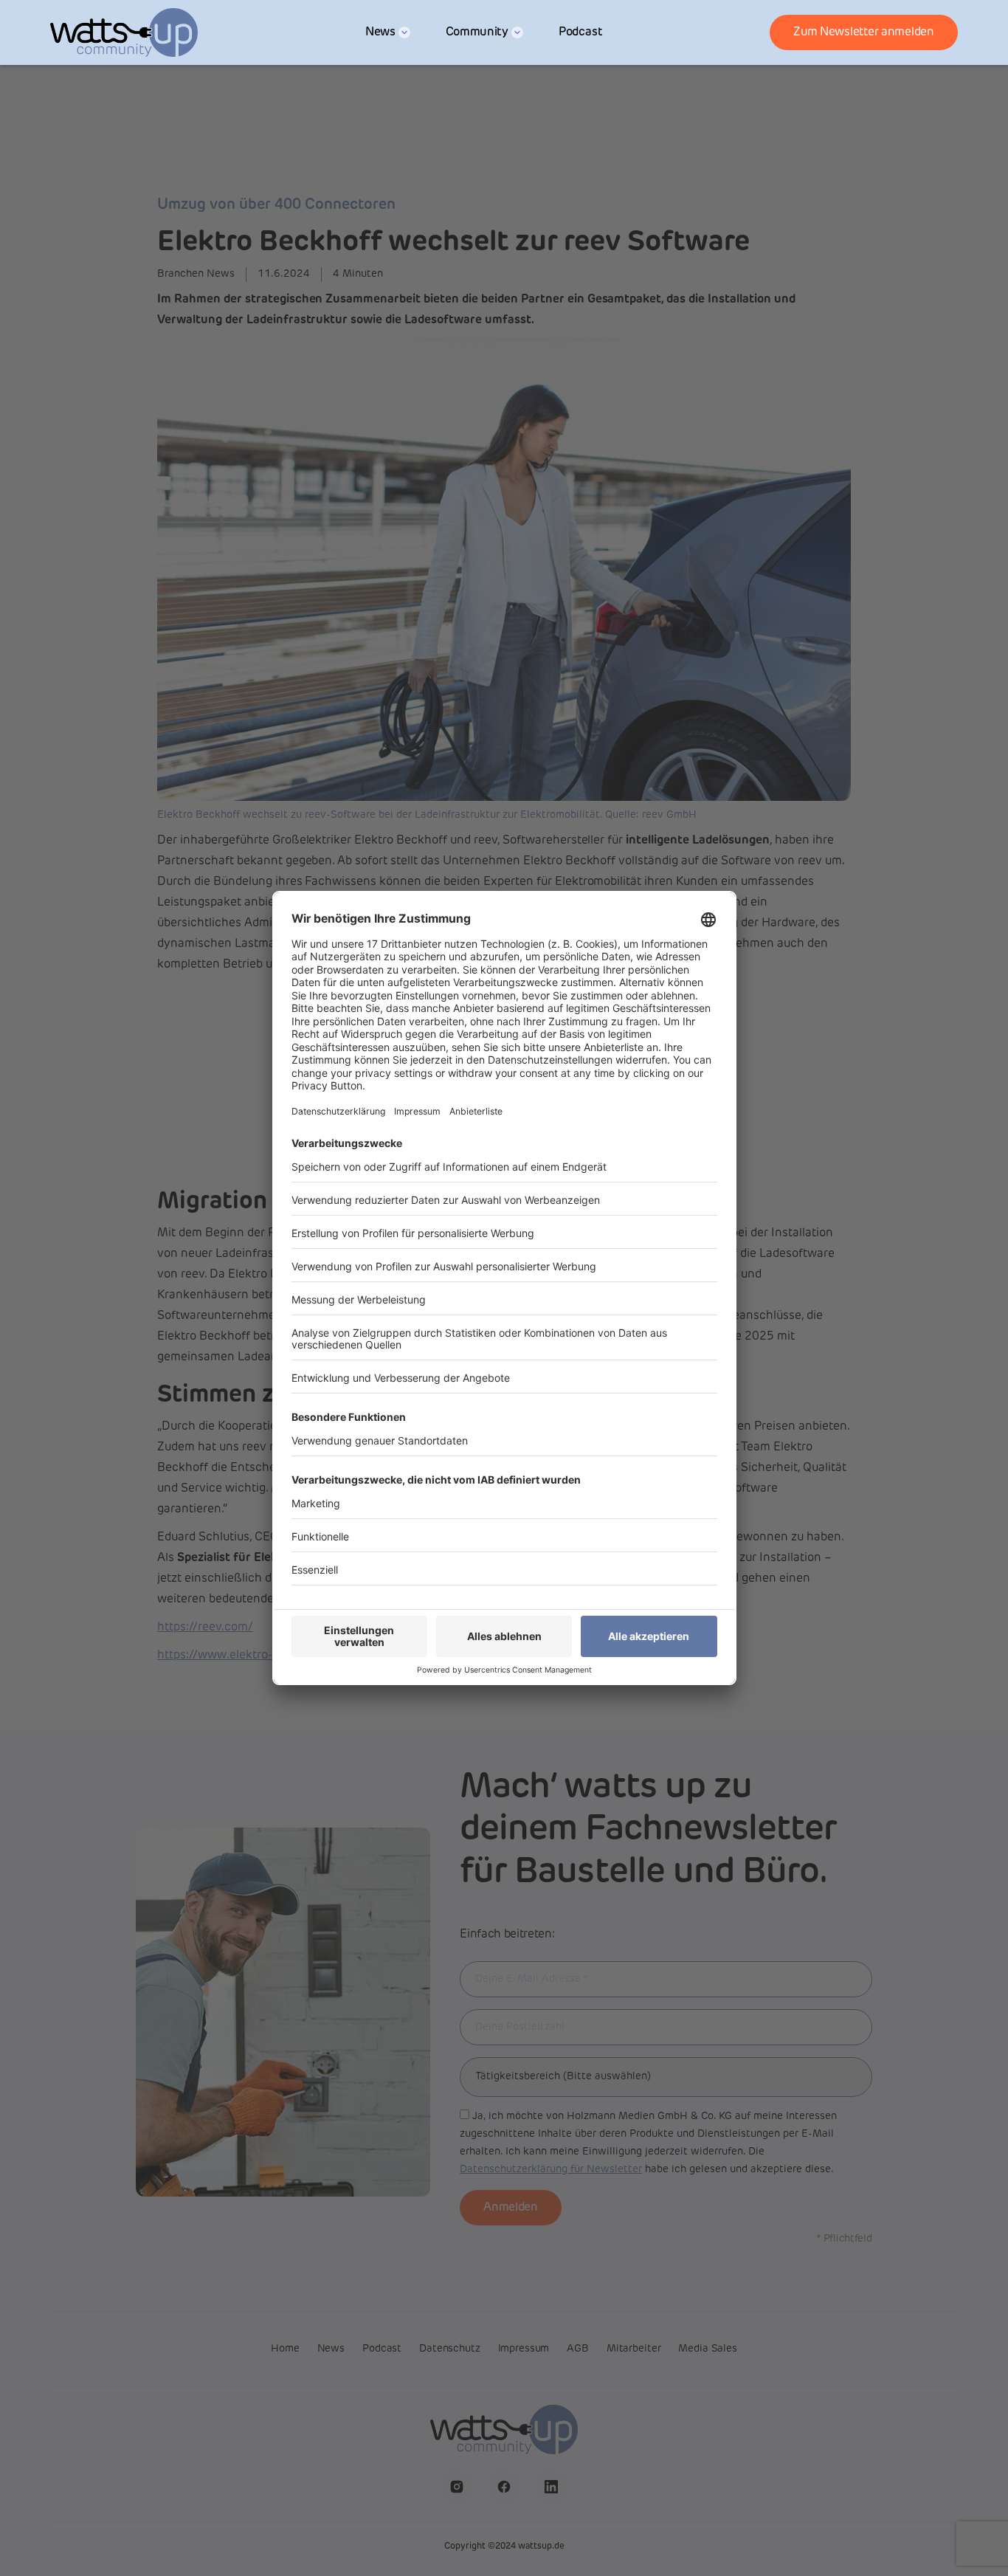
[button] (388, 32)
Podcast (581, 32)
